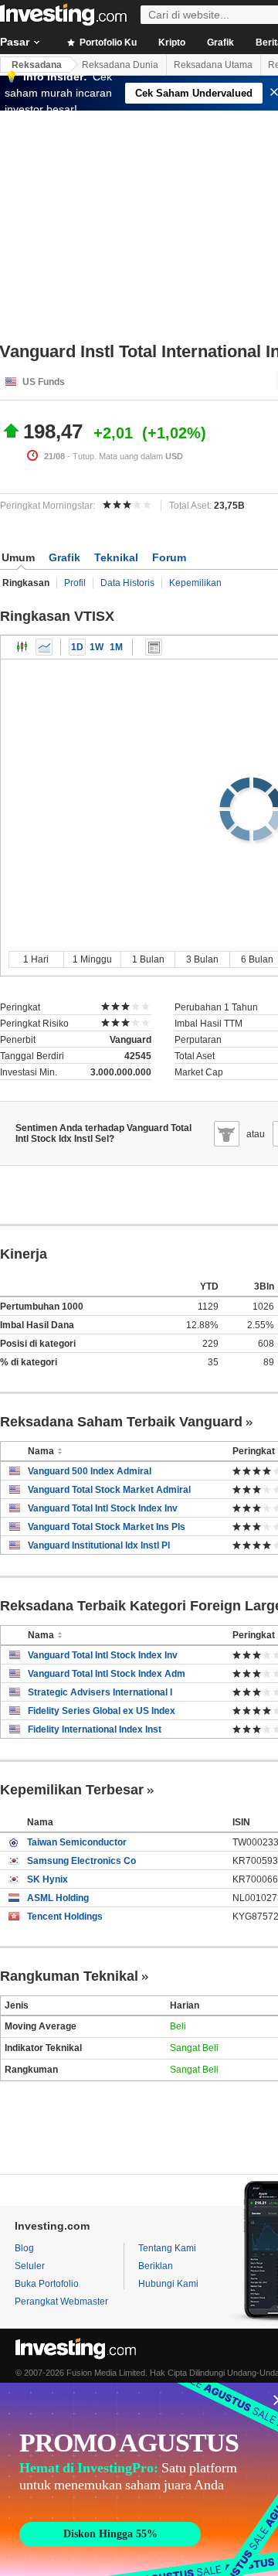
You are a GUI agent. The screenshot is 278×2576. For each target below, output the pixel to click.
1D (77, 647)
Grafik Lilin (22, 647)
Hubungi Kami (168, 2284)
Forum (169, 557)
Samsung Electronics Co (81, 1861)
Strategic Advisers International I (100, 1692)
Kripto (172, 43)
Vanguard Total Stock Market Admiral (109, 1490)
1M (116, 647)
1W (97, 647)
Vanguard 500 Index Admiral (90, 1471)
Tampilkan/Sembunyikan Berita (154, 647)
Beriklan (156, 2266)
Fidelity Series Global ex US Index (102, 1711)
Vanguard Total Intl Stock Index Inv (103, 1508)
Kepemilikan (195, 583)
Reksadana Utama (213, 65)
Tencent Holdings (65, 1917)
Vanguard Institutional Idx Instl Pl (99, 1545)
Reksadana (37, 65)
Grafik (220, 43)
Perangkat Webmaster (61, 2302)
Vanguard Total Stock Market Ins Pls (107, 1527)
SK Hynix (47, 1879)
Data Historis (127, 583)
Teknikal (116, 557)
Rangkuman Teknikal (69, 1976)
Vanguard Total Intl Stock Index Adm (107, 1674)
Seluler (30, 2266)
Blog (24, 2248)
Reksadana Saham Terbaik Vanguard (121, 1422)
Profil (75, 583)
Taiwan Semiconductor (77, 1842)
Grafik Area (44, 647)
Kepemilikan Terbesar (72, 1790)
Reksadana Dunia (120, 65)
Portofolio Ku (107, 43)
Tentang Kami (167, 2248)
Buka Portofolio (47, 2284)
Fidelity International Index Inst (95, 1729)
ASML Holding (58, 1898)
